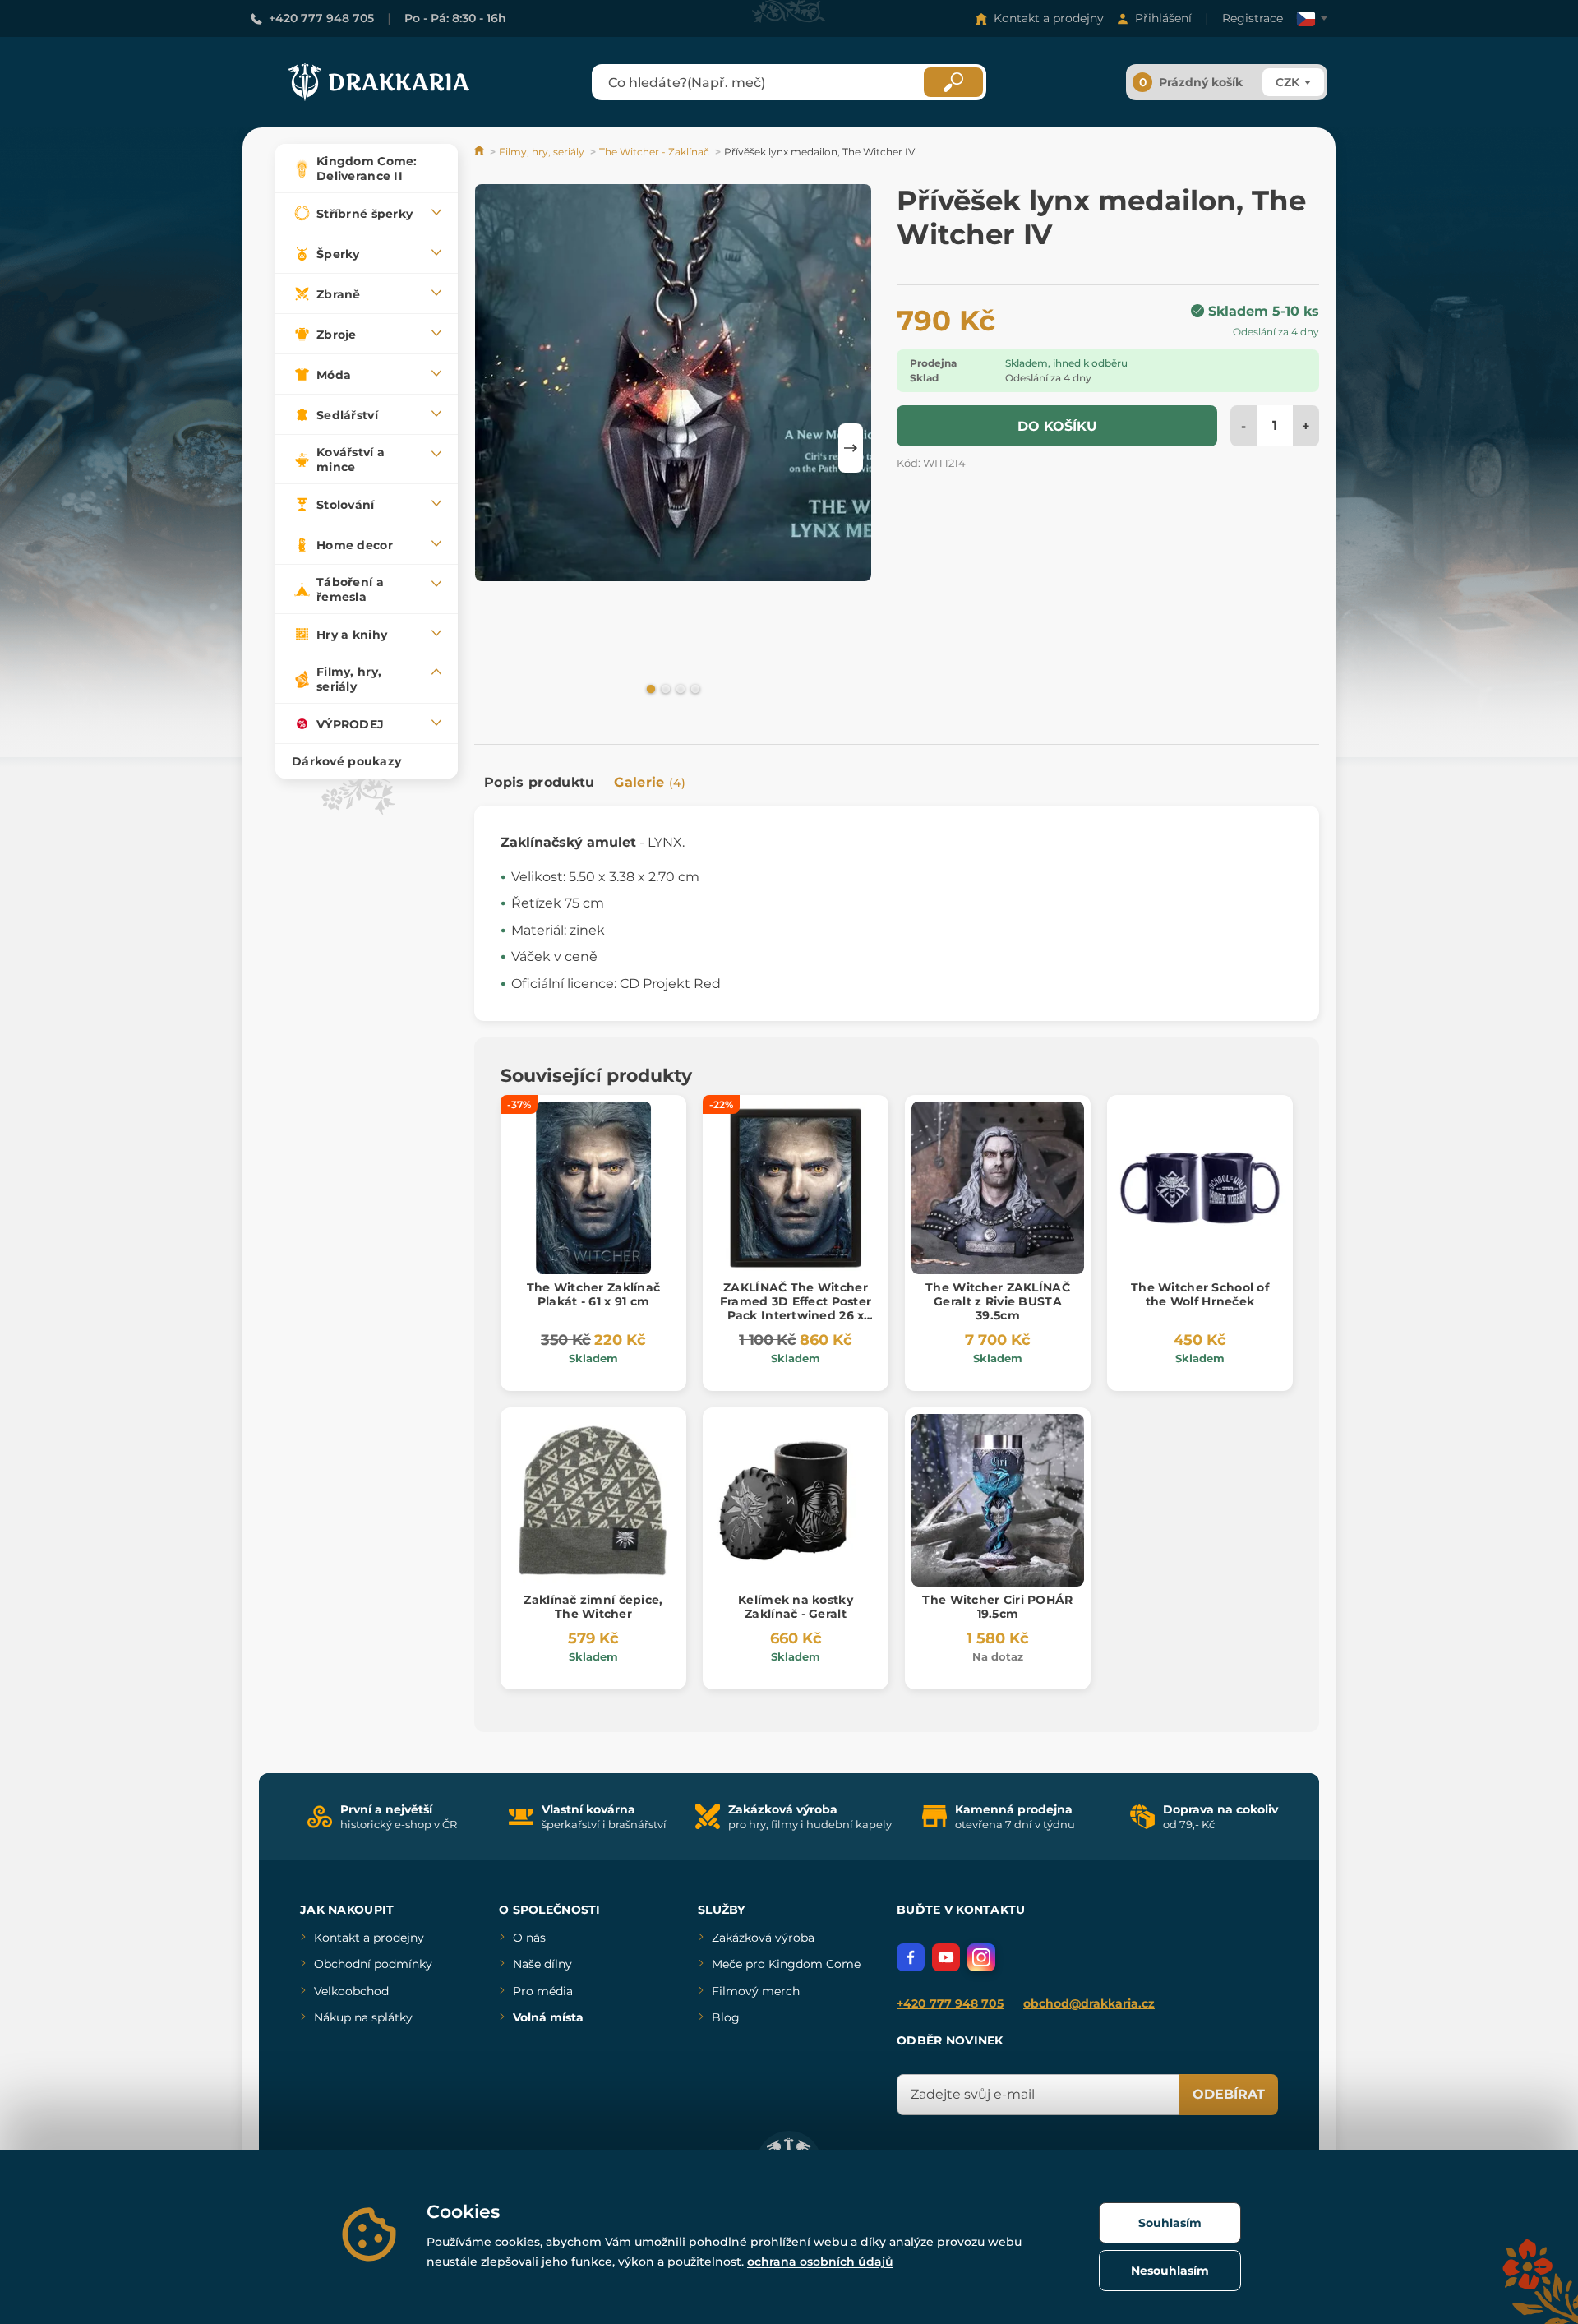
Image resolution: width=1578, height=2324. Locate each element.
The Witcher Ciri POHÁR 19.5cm (997, 1607)
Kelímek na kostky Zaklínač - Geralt (796, 1607)
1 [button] (649, 688)
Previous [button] (495, 448)
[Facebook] (911, 1957)
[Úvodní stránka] (480, 152)
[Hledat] (953, 82)
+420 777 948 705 (321, 18)
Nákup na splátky (363, 2017)
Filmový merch (756, 1991)
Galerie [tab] (650, 782)
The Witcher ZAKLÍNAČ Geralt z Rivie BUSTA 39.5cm (998, 1301)
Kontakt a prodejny (1049, 18)
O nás (529, 1938)
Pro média (543, 1991)
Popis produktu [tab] (539, 782)
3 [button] (679, 688)
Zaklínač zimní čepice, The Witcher (593, 1607)
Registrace (1253, 18)
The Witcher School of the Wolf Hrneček (1200, 1294)
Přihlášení (1163, 18)
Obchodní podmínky (373, 1964)
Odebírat (1229, 2094)
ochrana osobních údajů (820, 2262)
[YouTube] (946, 1957)
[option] (673, 386)
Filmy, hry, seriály (542, 152)
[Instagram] (981, 1957)
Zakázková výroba (763, 1938)
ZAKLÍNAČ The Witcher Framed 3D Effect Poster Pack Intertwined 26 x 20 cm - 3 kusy (796, 1308)
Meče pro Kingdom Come (786, 1964)
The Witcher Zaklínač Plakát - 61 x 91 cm (594, 1294)
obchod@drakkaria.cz (1089, 2003)
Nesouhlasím (1170, 2271)
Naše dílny (542, 1964)
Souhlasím (1170, 2223)
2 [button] (664, 688)
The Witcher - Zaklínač (654, 152)
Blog (726, 2017)
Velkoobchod (351, 1991)
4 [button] (694, 688)
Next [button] (851, 448)
